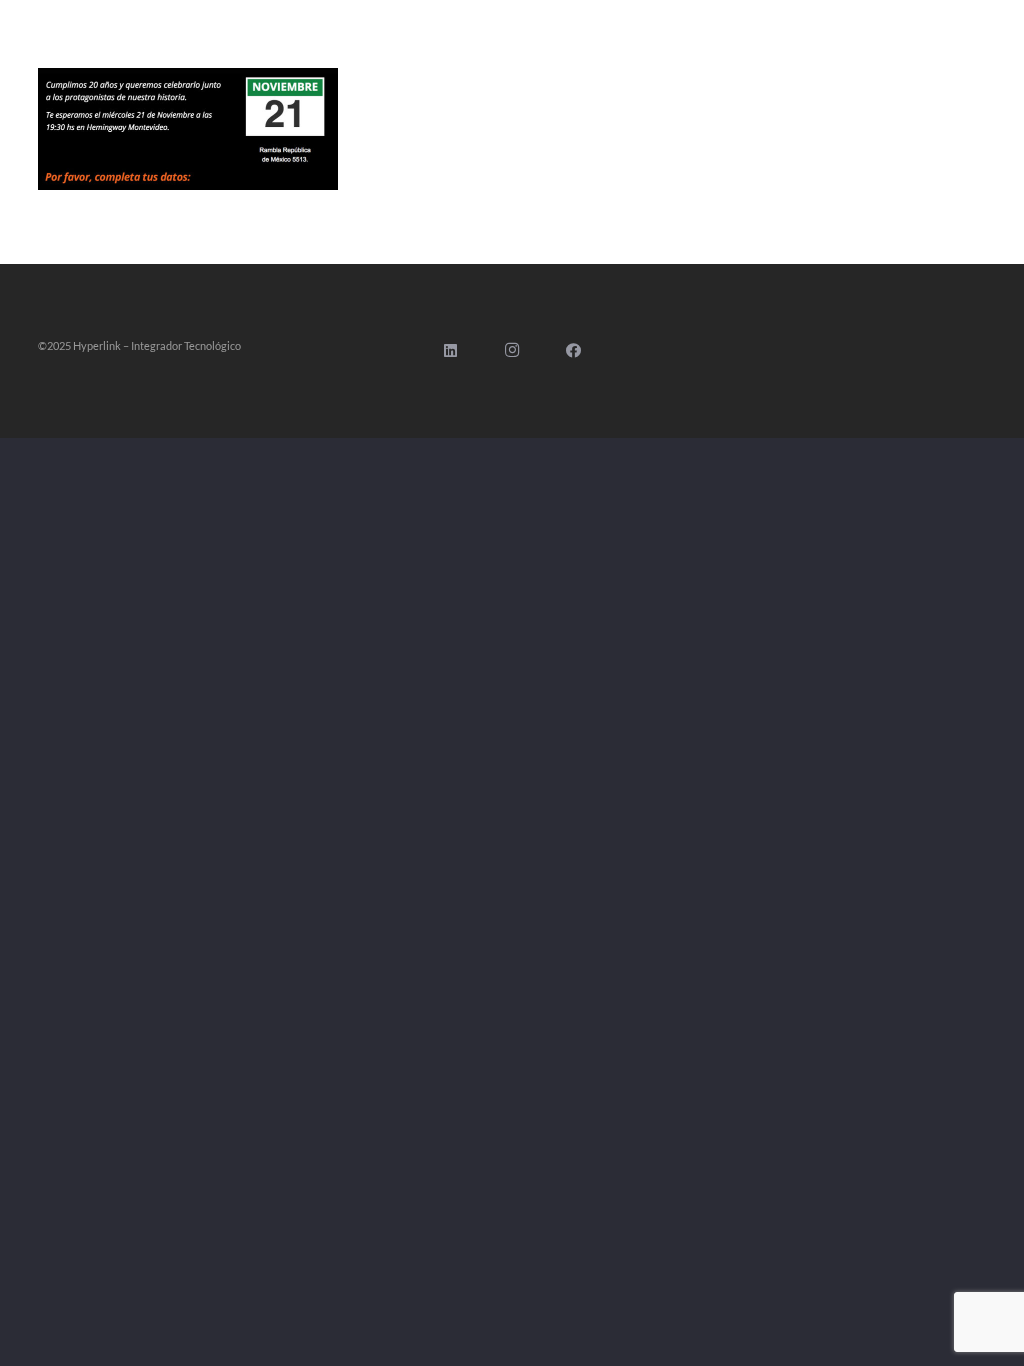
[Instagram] (512, 351)
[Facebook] (574, 351)
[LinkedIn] (451, 351)
